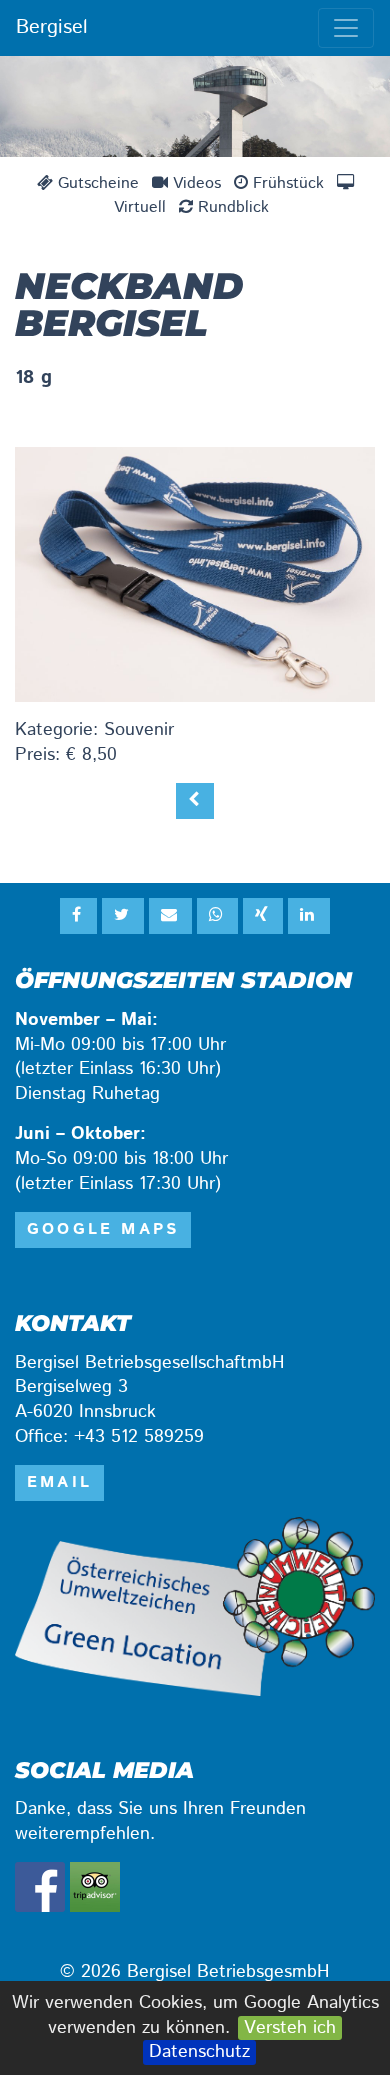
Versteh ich (290, 2028)
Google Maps (103, 1229)
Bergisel (52, 27)
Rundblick (231, 207)
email (59, 1482)
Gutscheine (96, 183)
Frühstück (286, 183)
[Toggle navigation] (346, 28)
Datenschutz (199, 2052)
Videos (194, 183)
